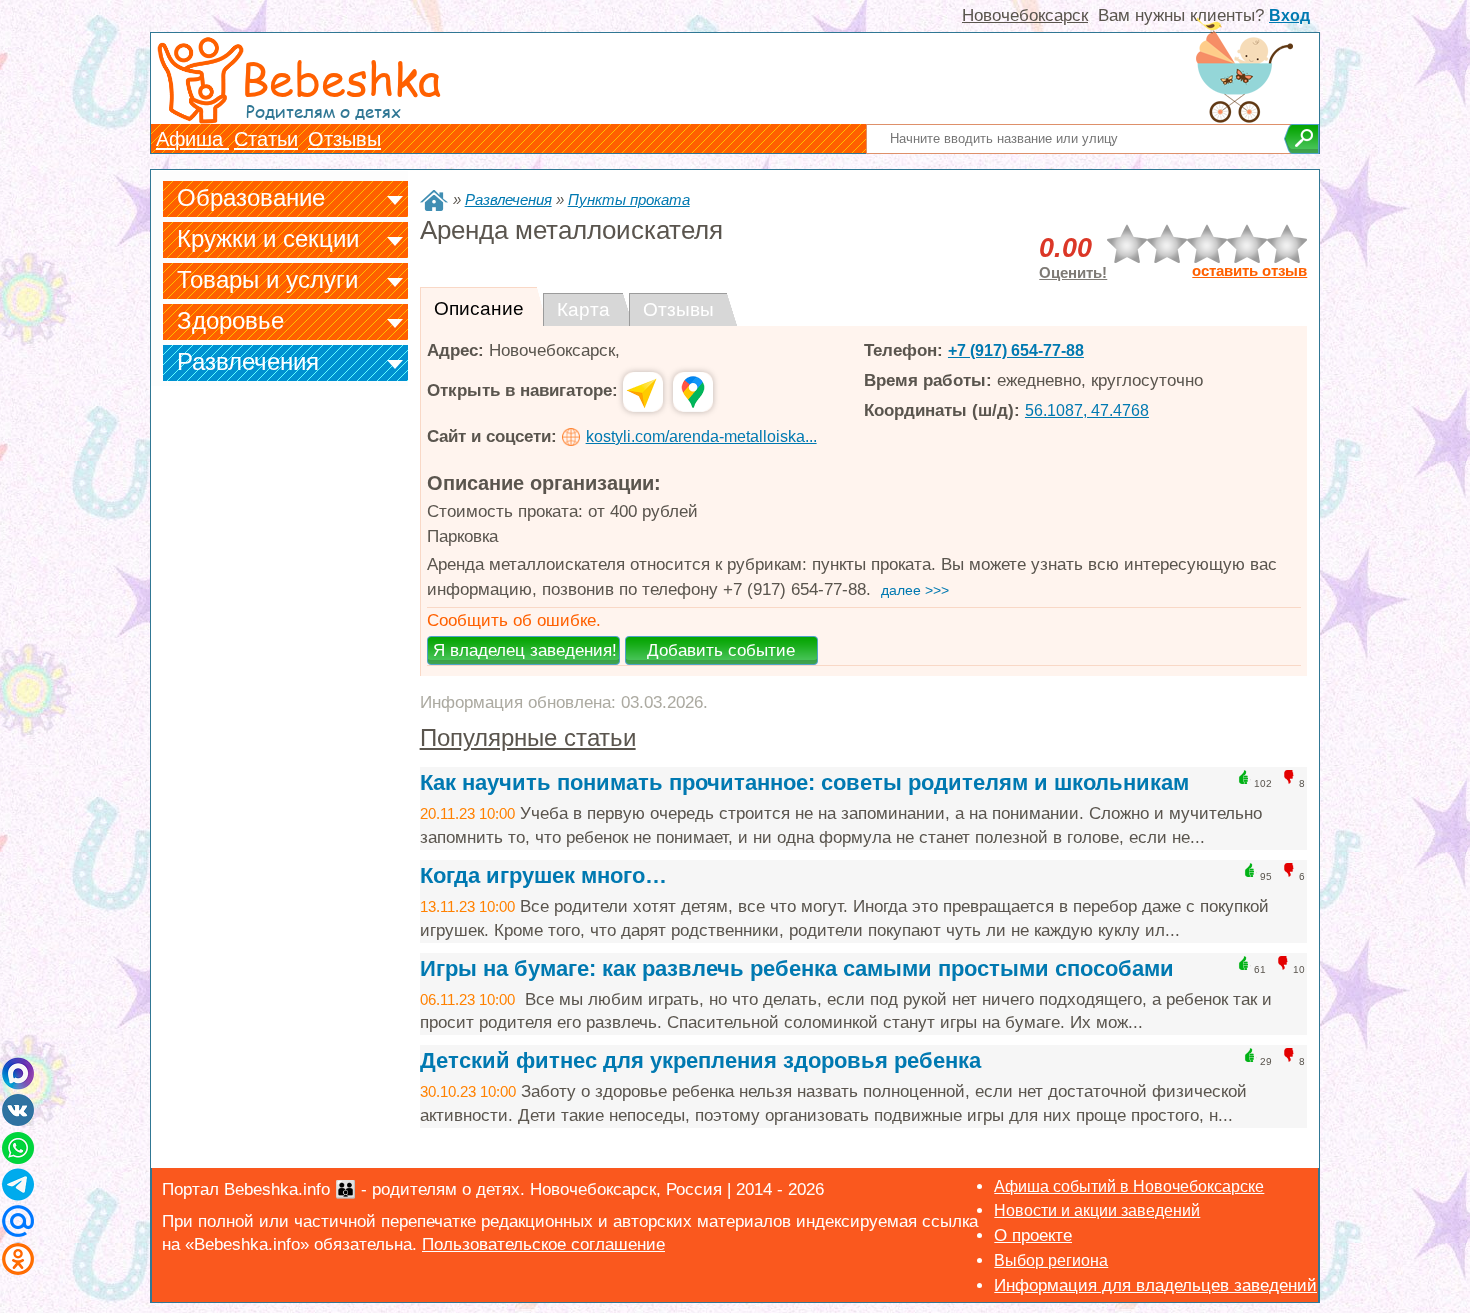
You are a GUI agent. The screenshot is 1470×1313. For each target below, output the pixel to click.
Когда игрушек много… (543, 875)
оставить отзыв (1249, 271)
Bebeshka (341, 77)
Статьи (266, 139)
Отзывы (344, 139)
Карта (583, 309)
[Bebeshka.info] (434, 200)
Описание (479, 308)
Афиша (192, 139)
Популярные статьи (528, 737)
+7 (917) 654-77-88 (1016, 350)
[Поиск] (1301, 139)
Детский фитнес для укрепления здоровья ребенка (700, 1060)
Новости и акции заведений (1097, 1210)
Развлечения (248, 361)
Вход (1289, 15)
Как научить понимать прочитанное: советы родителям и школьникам (804, 782)
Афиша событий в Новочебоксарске (1129, 1186)
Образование (251, 197)
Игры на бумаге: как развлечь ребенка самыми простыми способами (797, 968)
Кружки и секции (268, 238)
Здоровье (230, 320)
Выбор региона (1051, 1260)
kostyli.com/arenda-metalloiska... (701, 436)
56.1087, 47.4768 (1087, 410)
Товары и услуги (267, 279)
